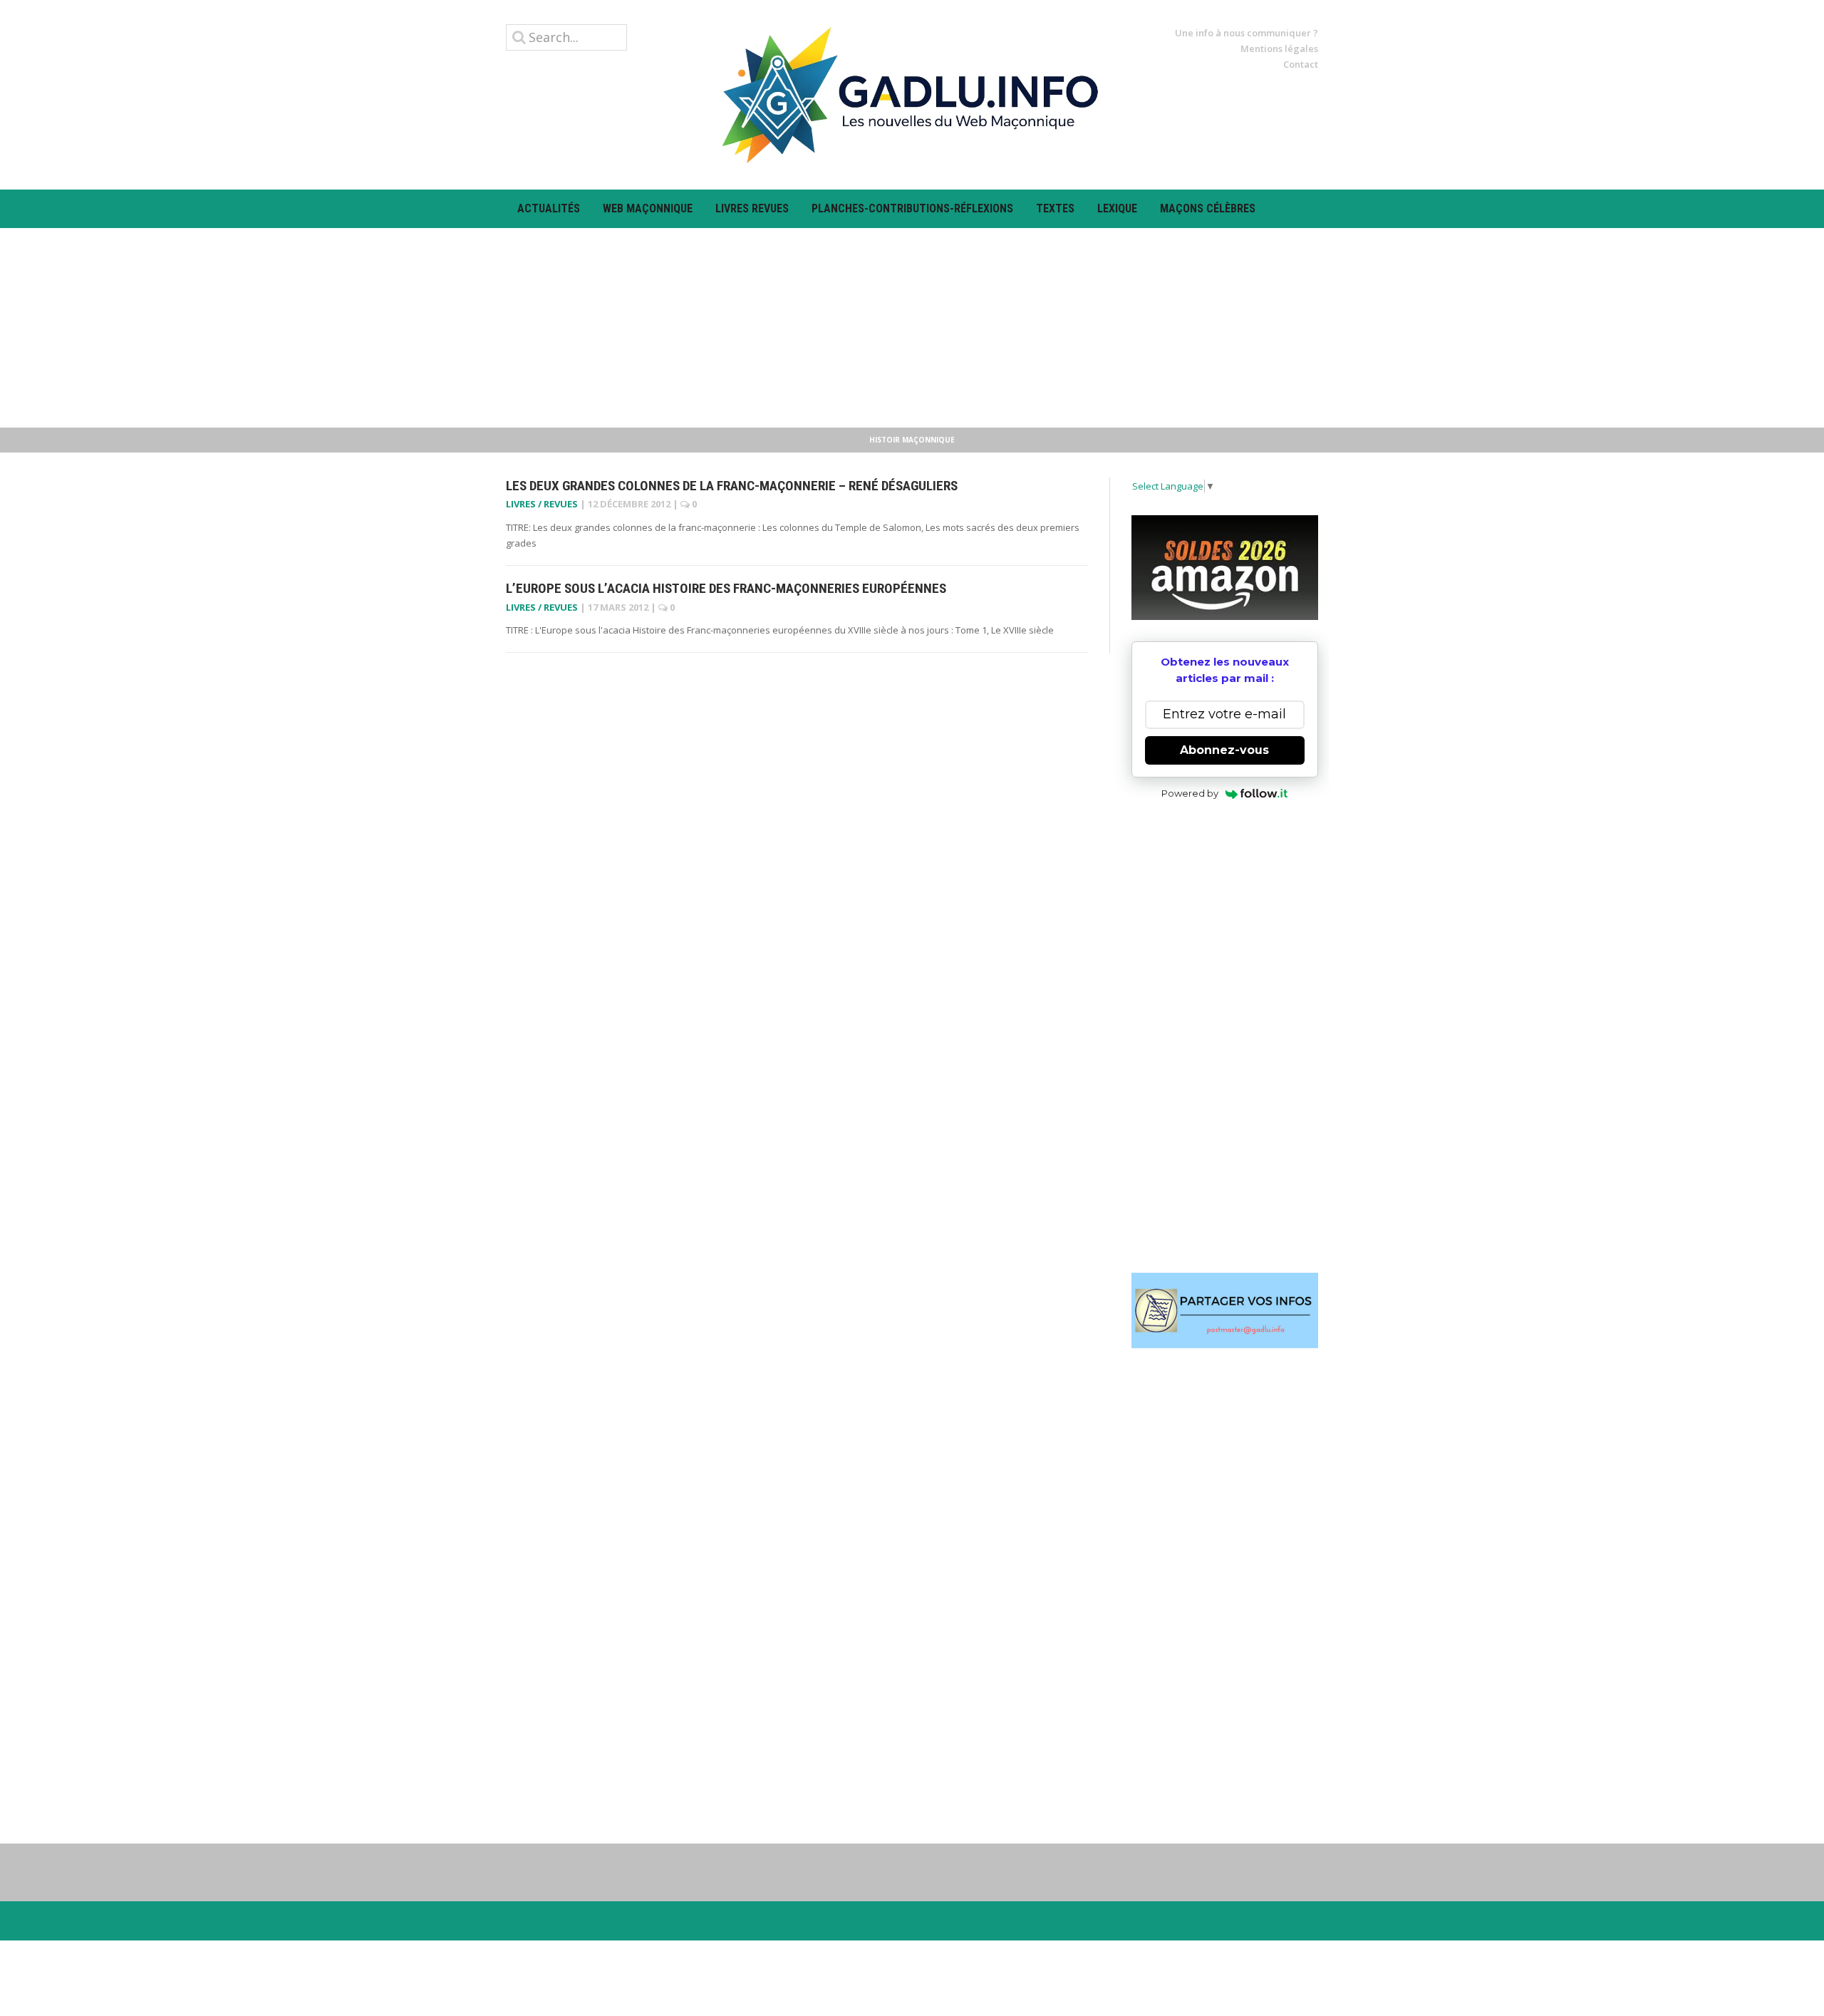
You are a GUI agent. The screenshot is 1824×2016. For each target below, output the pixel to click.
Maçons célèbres (1208, 208)
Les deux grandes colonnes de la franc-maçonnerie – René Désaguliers (732, 486)
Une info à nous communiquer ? (1247, 33)
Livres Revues (752, 208)
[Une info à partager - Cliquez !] (1225, 1311)
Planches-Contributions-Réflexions (912, 208)
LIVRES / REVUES (542, 504)
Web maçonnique (648, 208)
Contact (1301, 64)
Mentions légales (1279, 48)
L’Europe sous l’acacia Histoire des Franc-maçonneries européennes (726, 588)
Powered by (1190, 793)
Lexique (1117, 208)
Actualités (549, 208)
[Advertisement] (912, 328)
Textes (1055, 208)
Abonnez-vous (1224, 750)
